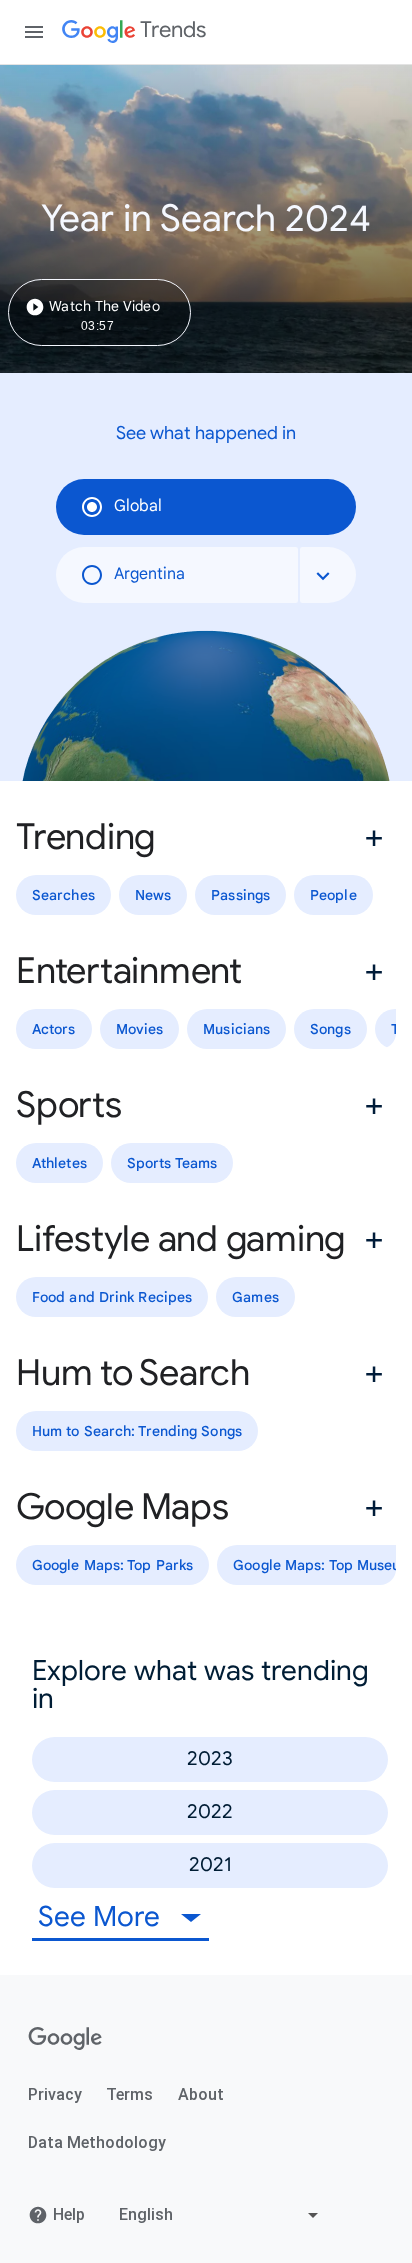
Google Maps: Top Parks (112, 1565)
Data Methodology (97, 2142)
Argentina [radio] (149, 574)
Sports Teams (172, 1163)
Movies (140, 1029)
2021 (210, 1864)
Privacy (55, 2094)
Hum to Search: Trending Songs (137, 1431)
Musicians (236, 1029)
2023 (210, 1758)
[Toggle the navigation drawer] (34, 32)
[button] (206, 837)
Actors (54, 1029)
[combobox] (328, 575)
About (201, 2094)
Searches (63, 895)
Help (69, 2214)
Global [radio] (138, 506)
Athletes (59, 1163)
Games (255, 1297)
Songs (330, 1029)
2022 (210, 1811)
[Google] (65, 2039)
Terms (129, 2094)
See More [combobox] (102, 1916)
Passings (240, 895)
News (153, 895)
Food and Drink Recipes (112, 1297)
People (333, 895)
